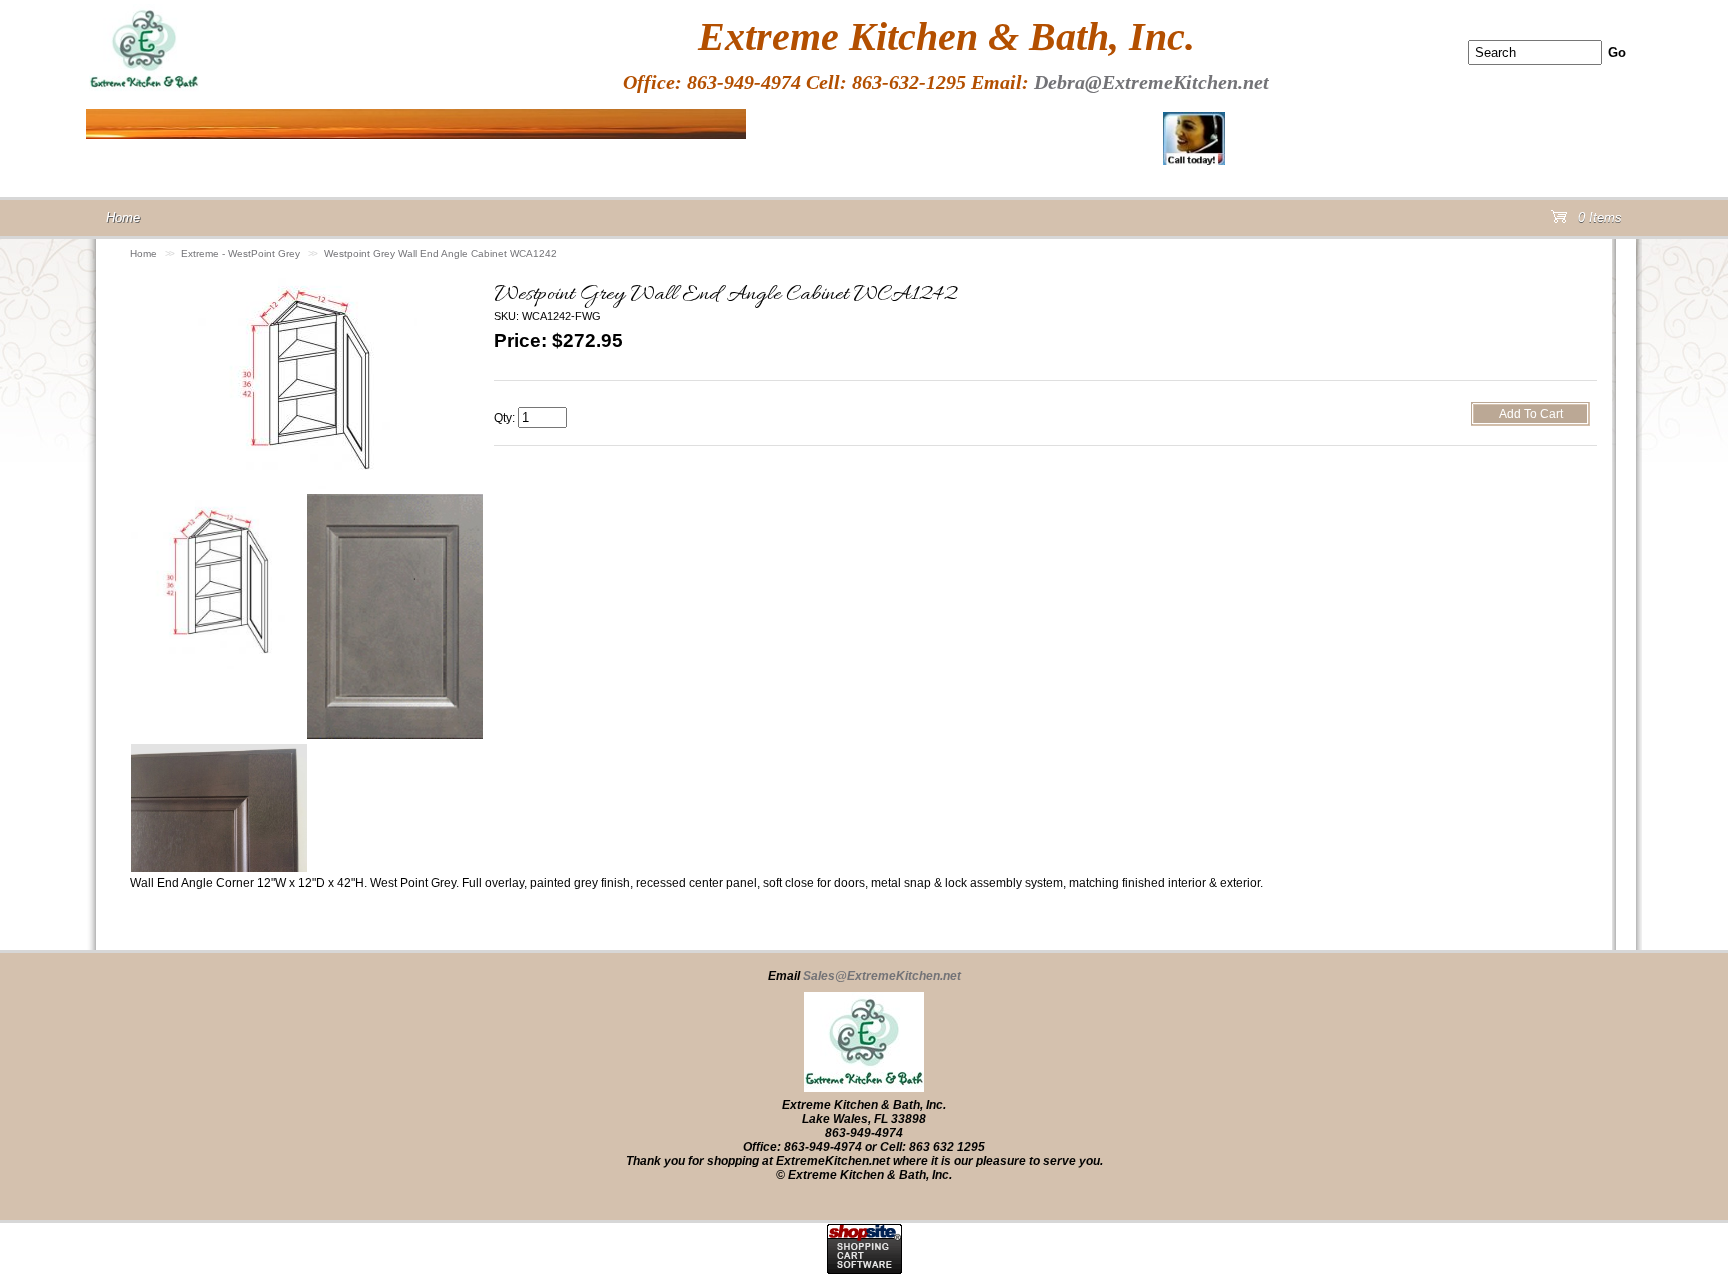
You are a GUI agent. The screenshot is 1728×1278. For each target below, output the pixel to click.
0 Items (1598, 221)
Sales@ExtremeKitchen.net (882, 976)
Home (143, 253)
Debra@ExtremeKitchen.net (1151, 82)
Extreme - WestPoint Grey (240, 253)
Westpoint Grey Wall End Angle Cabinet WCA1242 (440, 253)
